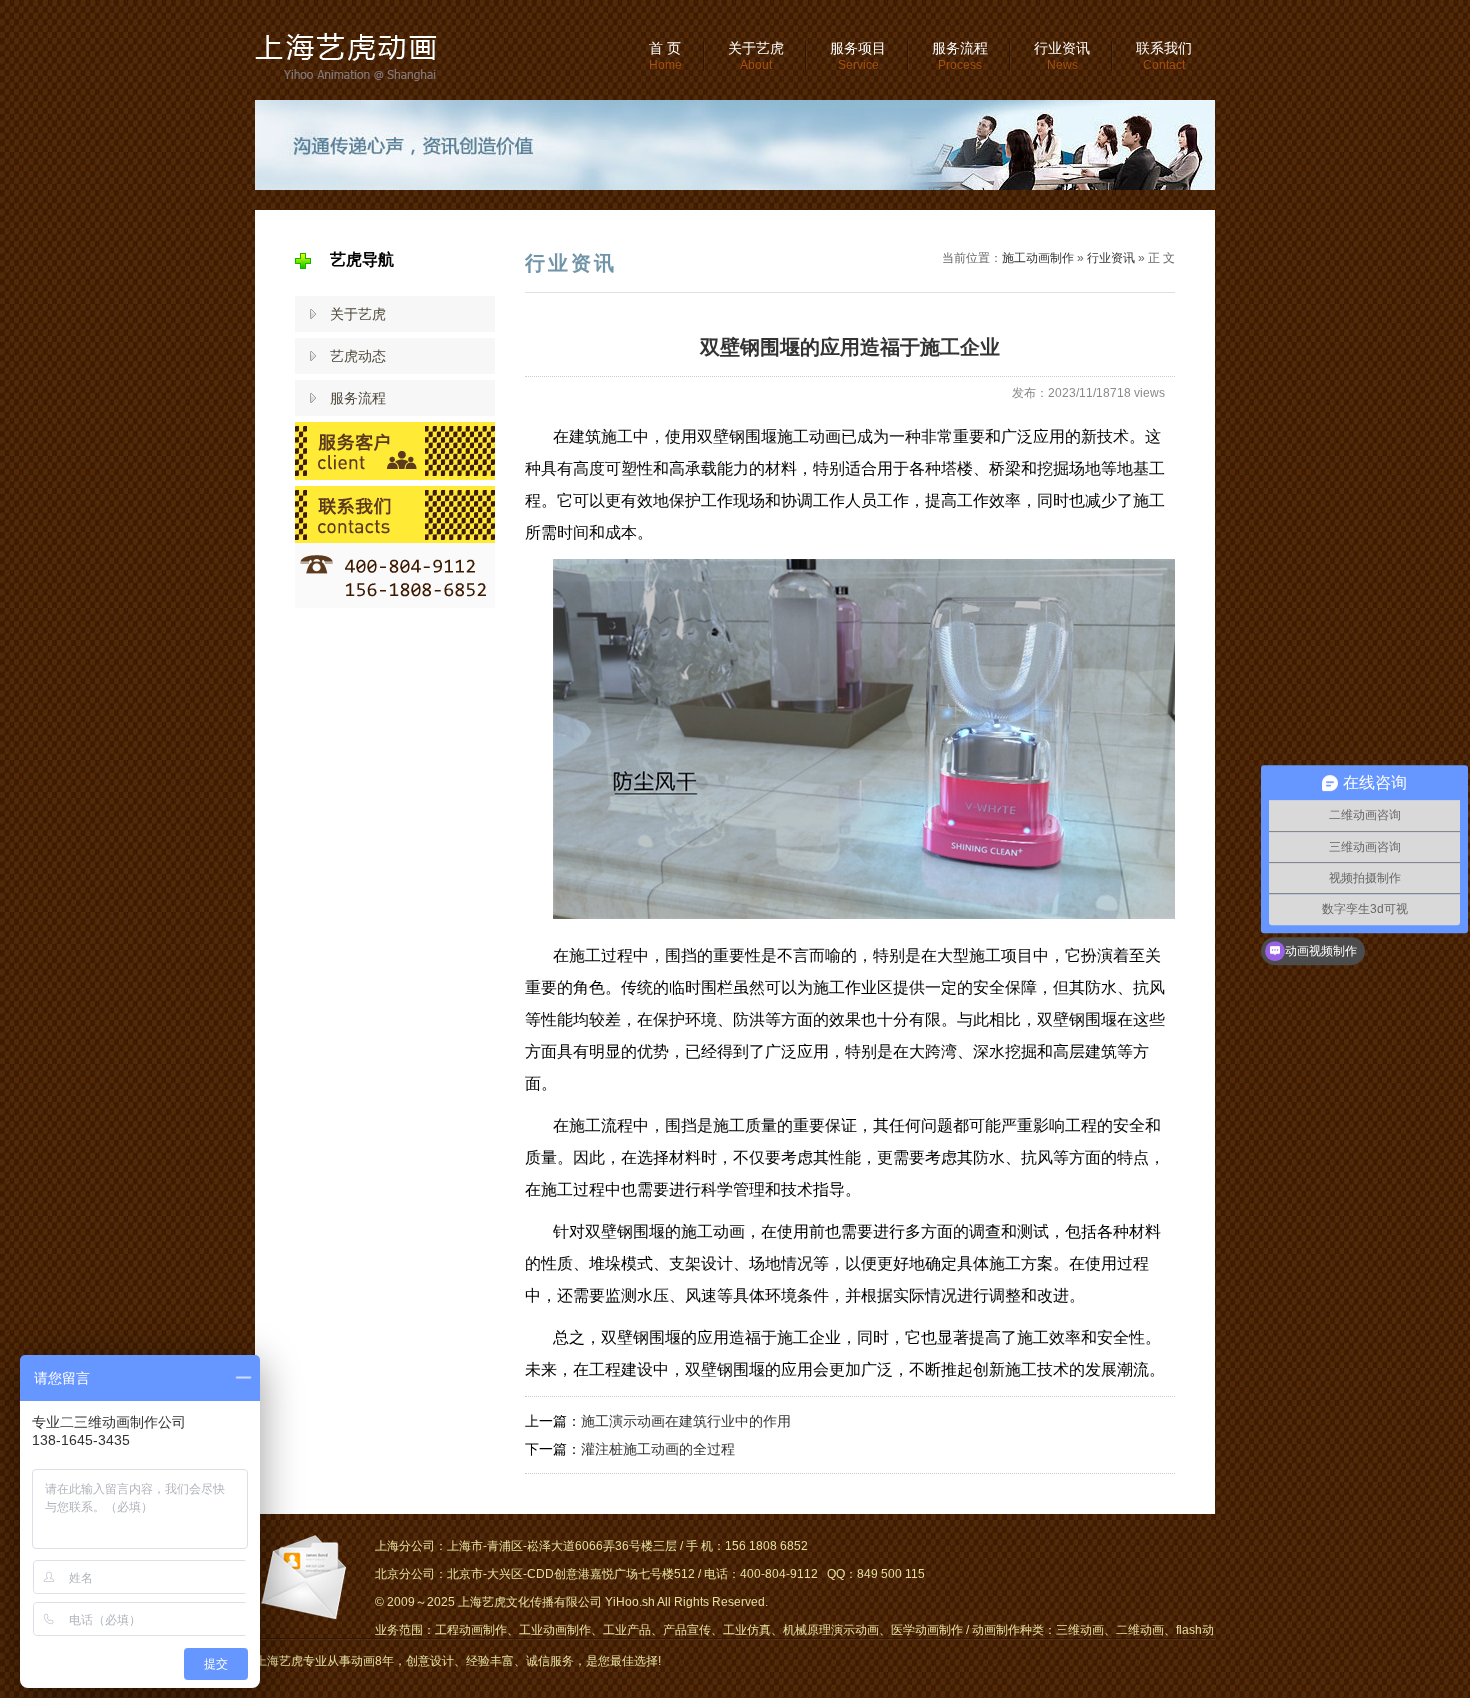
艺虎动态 (358, 356)
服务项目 (858, 56)
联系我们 (1164, 56)
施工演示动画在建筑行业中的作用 (686, 1421)
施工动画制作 (1038, 258)
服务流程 (960, 56)
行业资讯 (1062, 56)
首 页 (665, 56)
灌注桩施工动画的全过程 (658, 1449)
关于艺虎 (756, 56)
